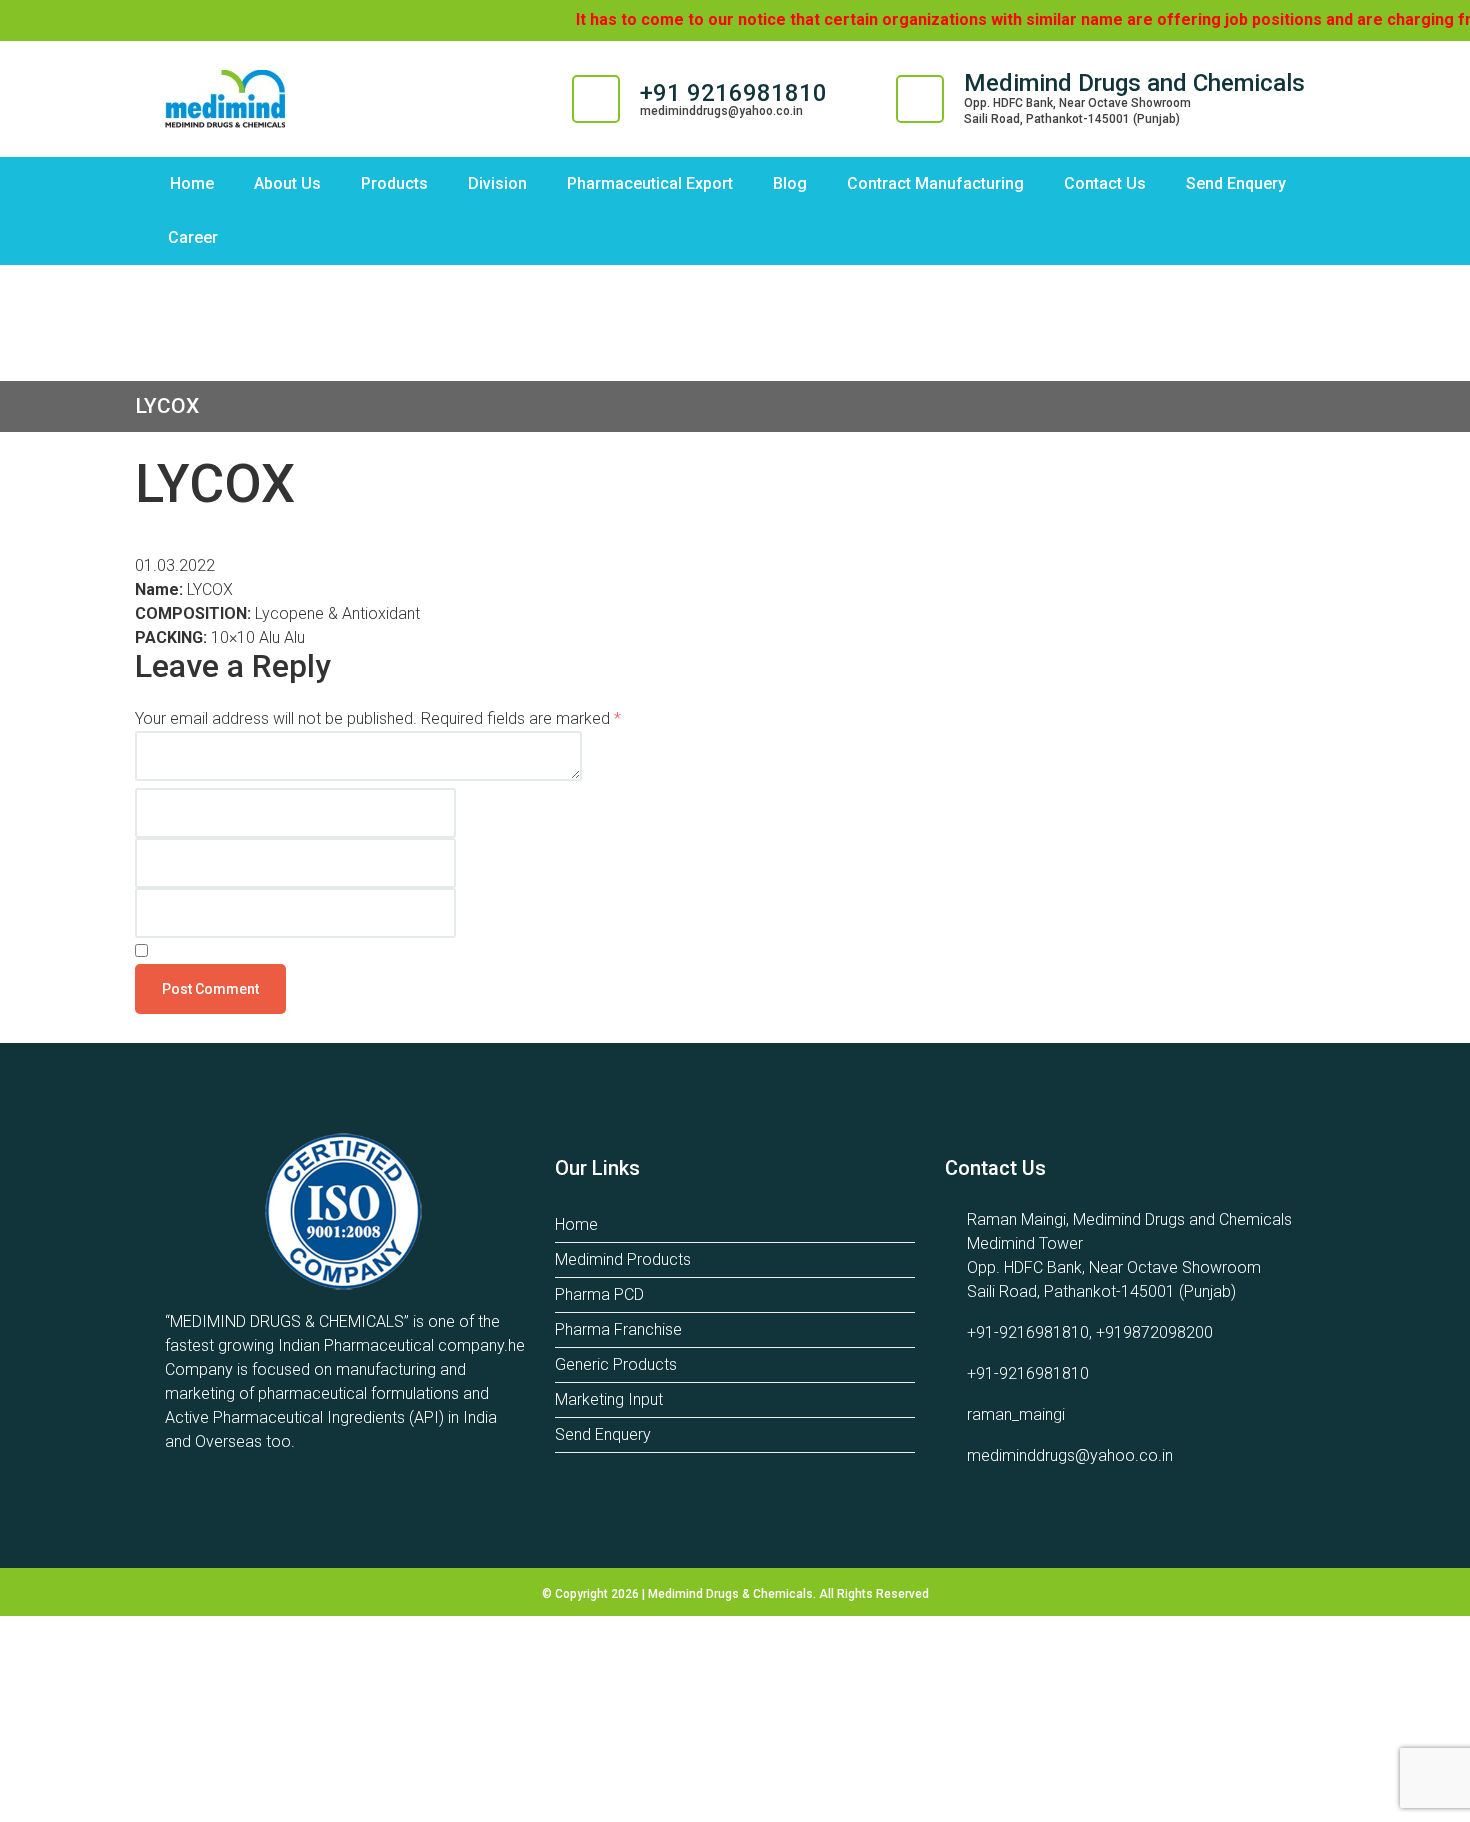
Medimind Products (623, 1259)
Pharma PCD (599, 1294)
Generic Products (616, 1364)
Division (497, 183)
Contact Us (1105, 183)
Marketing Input (609, 1399)
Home (192, 183)
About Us (287, 183)
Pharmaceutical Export (650, 183)
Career (193, 237)
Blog (790, 183)
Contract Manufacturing (935, 183)
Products (394, 183)
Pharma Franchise (618, 1329)
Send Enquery (1236, 183)
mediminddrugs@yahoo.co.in (721, 111)
